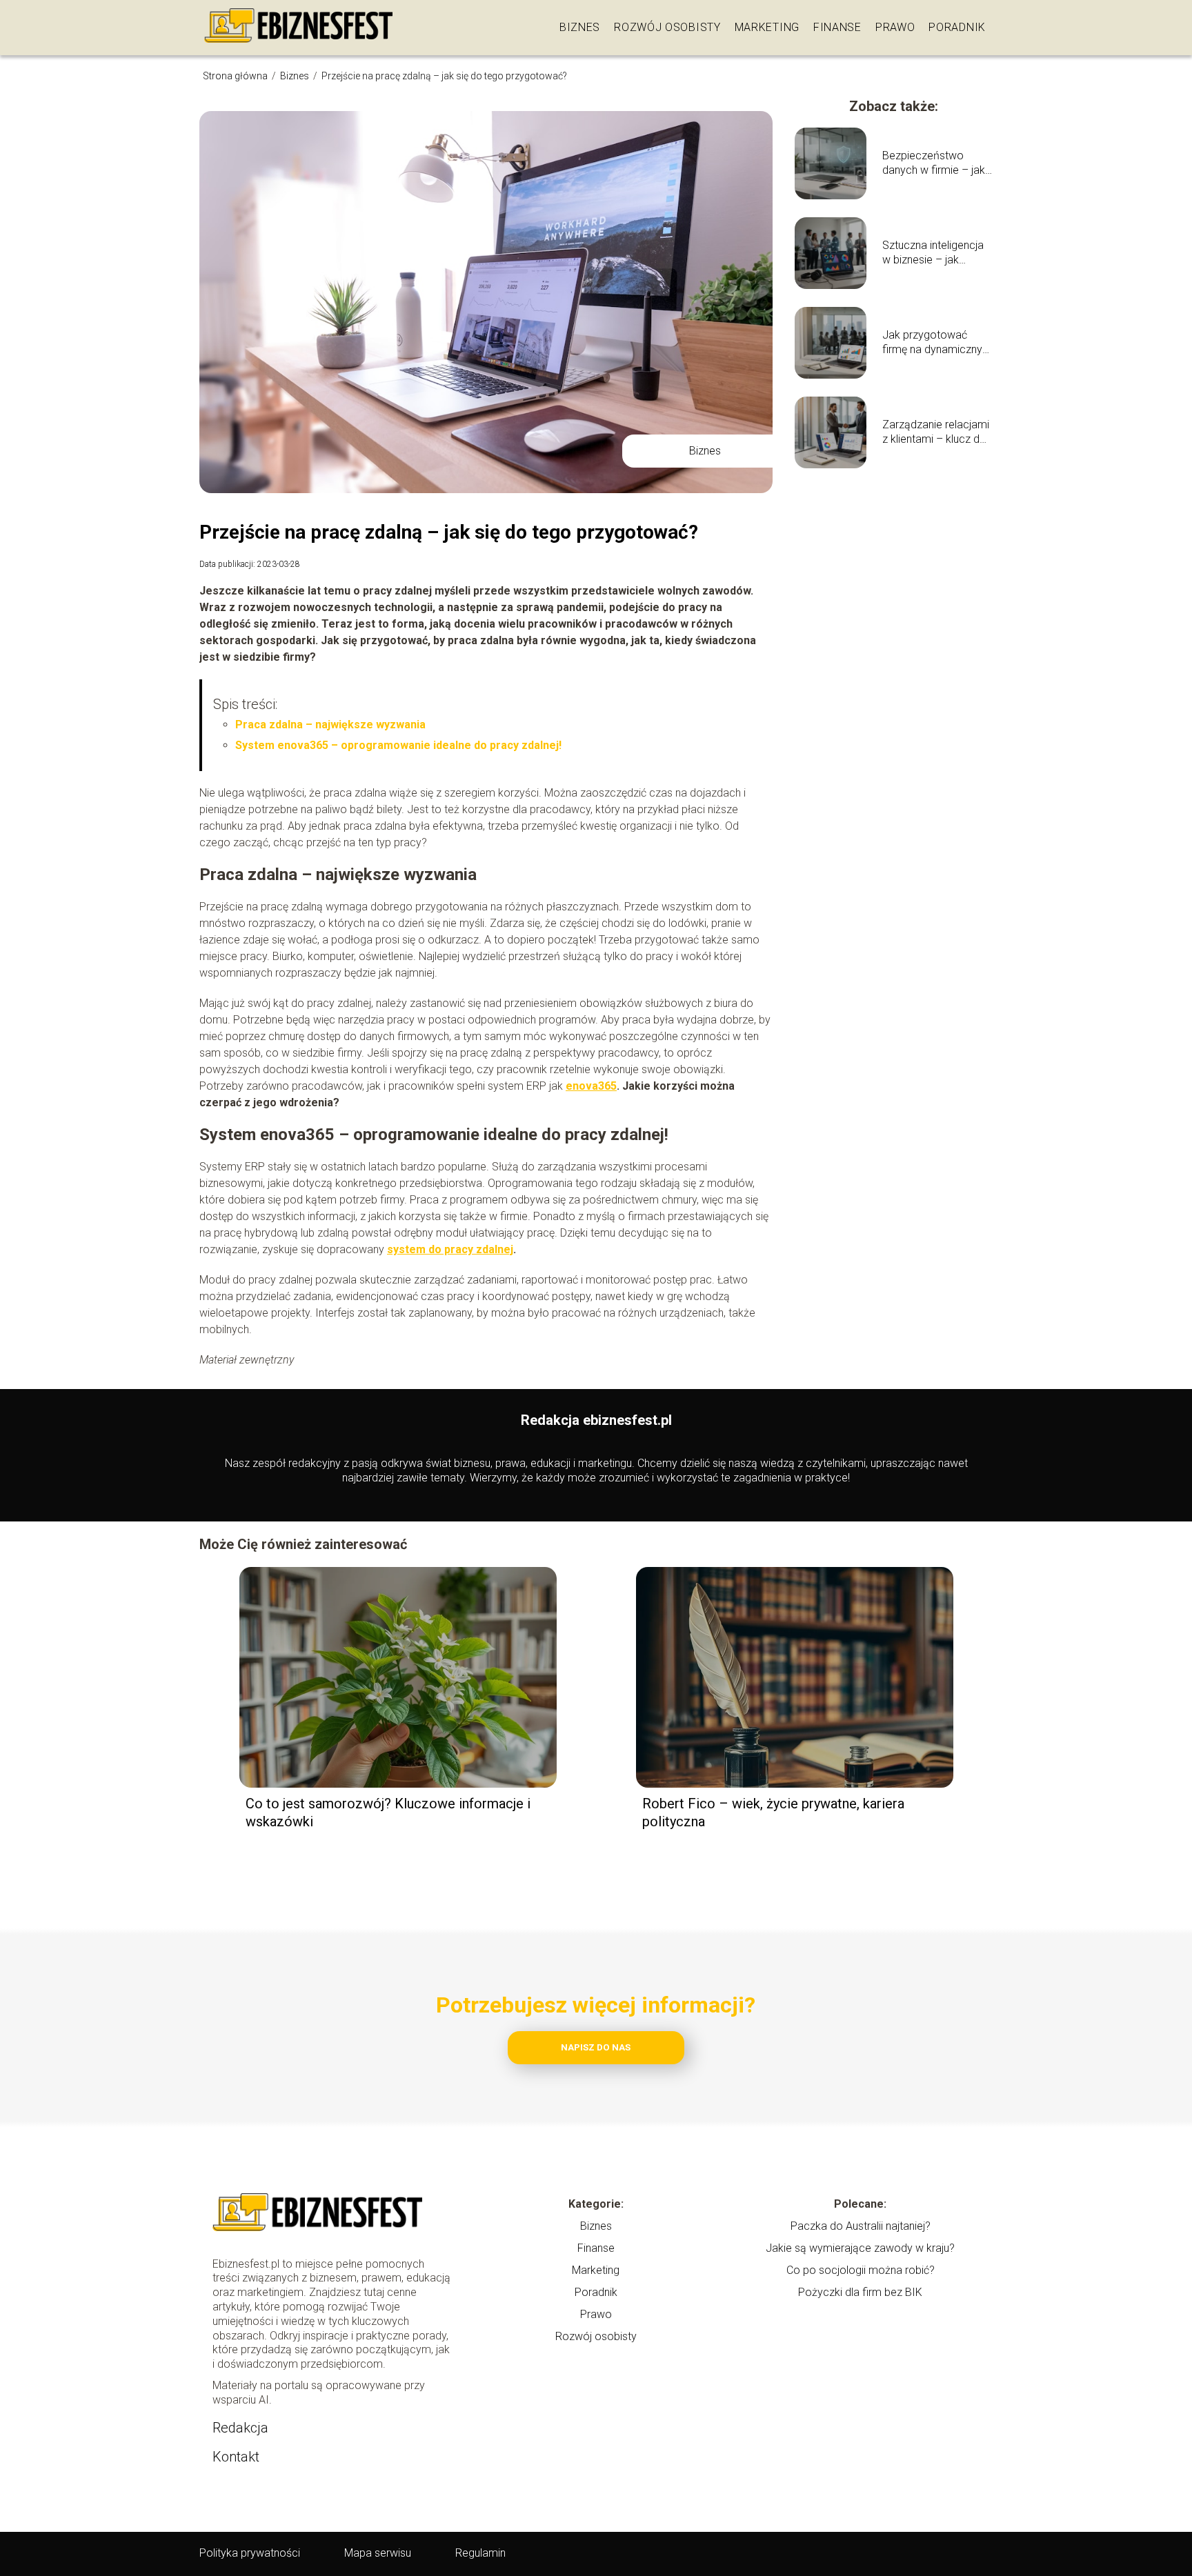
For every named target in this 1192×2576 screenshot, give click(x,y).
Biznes (580, 27)
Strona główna (236, 76)
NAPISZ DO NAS (596, 2047)
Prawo (895, 27)
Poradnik (957, 27)
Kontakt (236, 2457)
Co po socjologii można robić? (861, 2270)
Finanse (837, 27)
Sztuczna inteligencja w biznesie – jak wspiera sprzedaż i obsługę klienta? (933, 253)
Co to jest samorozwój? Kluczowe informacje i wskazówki (388, 1813)
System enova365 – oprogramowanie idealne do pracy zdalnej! (398, 745)
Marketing (767, 27)
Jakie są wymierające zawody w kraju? (860, 2248)
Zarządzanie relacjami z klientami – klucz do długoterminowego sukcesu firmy (936, 432)
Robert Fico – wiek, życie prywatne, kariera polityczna (773, 1813)
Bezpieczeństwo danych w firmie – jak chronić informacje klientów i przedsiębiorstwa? (934, 163)
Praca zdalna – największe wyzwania (330, 725)
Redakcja (240, 2428)
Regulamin (480, 2553)
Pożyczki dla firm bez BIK (860, 2292)
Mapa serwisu (378, 2553)
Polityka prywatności (250, 2553)
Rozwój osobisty (667, 27)
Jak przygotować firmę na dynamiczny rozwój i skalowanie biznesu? (932, 343)
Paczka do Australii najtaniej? (861, 2226)
